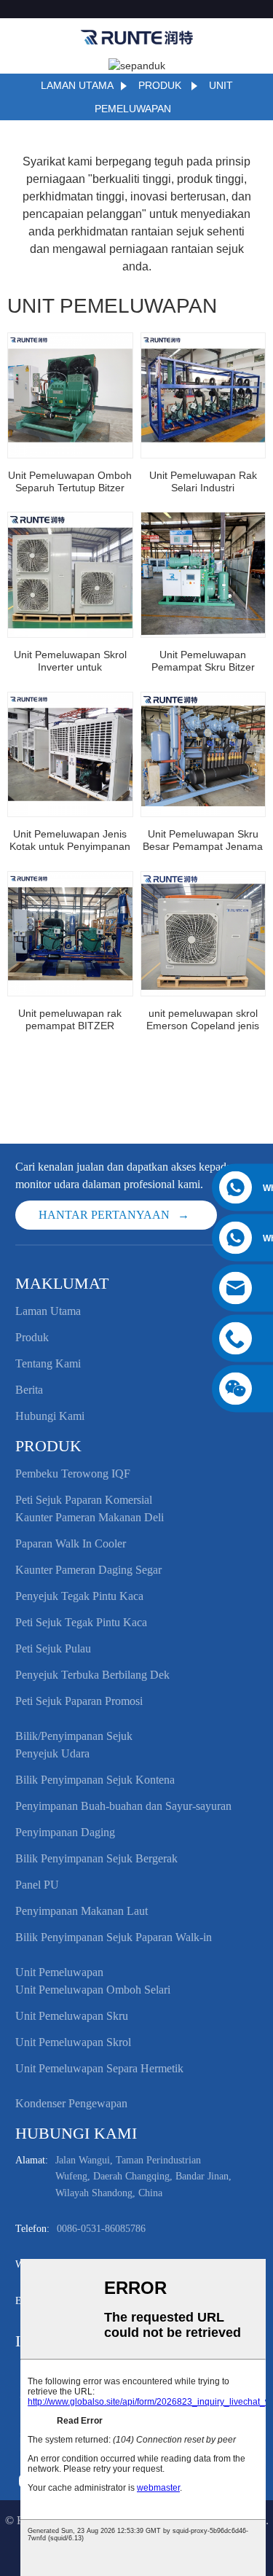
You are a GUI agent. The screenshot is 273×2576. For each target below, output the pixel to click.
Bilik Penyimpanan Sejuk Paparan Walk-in (114, 1937)
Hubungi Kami (50, 1416)
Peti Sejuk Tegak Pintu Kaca (81, 1622)
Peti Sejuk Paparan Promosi (79, 1701)
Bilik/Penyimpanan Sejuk (74, 1736)
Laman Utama (77, 85)
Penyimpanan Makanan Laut (82, 1911)
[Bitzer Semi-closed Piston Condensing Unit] (70, 395)
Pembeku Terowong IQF (73, 1474)
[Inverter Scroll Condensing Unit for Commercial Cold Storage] (70, 575)
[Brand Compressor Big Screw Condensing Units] (203, 755)
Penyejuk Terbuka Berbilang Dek (92, 1675)
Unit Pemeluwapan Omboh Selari (93, 1990)
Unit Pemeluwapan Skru (72, 2016)
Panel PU (37, 1885)
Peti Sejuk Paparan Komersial (84, 1500)
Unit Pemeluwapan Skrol (73, 2042)
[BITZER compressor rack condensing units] (70, 934)
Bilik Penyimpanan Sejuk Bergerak (96, 1858)
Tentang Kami (48, 1363)
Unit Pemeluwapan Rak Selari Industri (203, 481)
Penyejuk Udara (52, 1753)
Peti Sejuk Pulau (53, 1648)
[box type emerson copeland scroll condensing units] (203, 934)
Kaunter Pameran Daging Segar (88, 1570)
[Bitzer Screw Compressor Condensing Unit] (203, 575)
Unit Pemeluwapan (59, 1972)
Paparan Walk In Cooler (71, 1543)
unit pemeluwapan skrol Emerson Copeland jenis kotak (203, 1020)
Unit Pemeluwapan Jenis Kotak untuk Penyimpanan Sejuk (70, 840)
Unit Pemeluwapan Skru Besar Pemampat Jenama (203, 840)
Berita (29, 1390)
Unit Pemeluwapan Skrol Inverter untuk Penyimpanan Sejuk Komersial (70, 661)
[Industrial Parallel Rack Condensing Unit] (203, 395)
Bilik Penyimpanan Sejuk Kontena (95, 1780)
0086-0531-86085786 (101, 2229)
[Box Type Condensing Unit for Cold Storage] (70, 755)
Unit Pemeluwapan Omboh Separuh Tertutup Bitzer (70, 481)
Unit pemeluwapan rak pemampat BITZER (70, 1019)
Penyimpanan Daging (65, 1832)
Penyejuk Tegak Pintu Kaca (79, 1596)
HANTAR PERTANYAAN (104, 1215)
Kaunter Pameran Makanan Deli (90, 1517)
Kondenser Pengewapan (71, 2103)
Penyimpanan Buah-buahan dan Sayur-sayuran (123, 1806)
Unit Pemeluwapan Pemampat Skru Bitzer (203, 661)
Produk (160, 85)
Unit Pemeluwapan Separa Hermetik (99, 2068)
